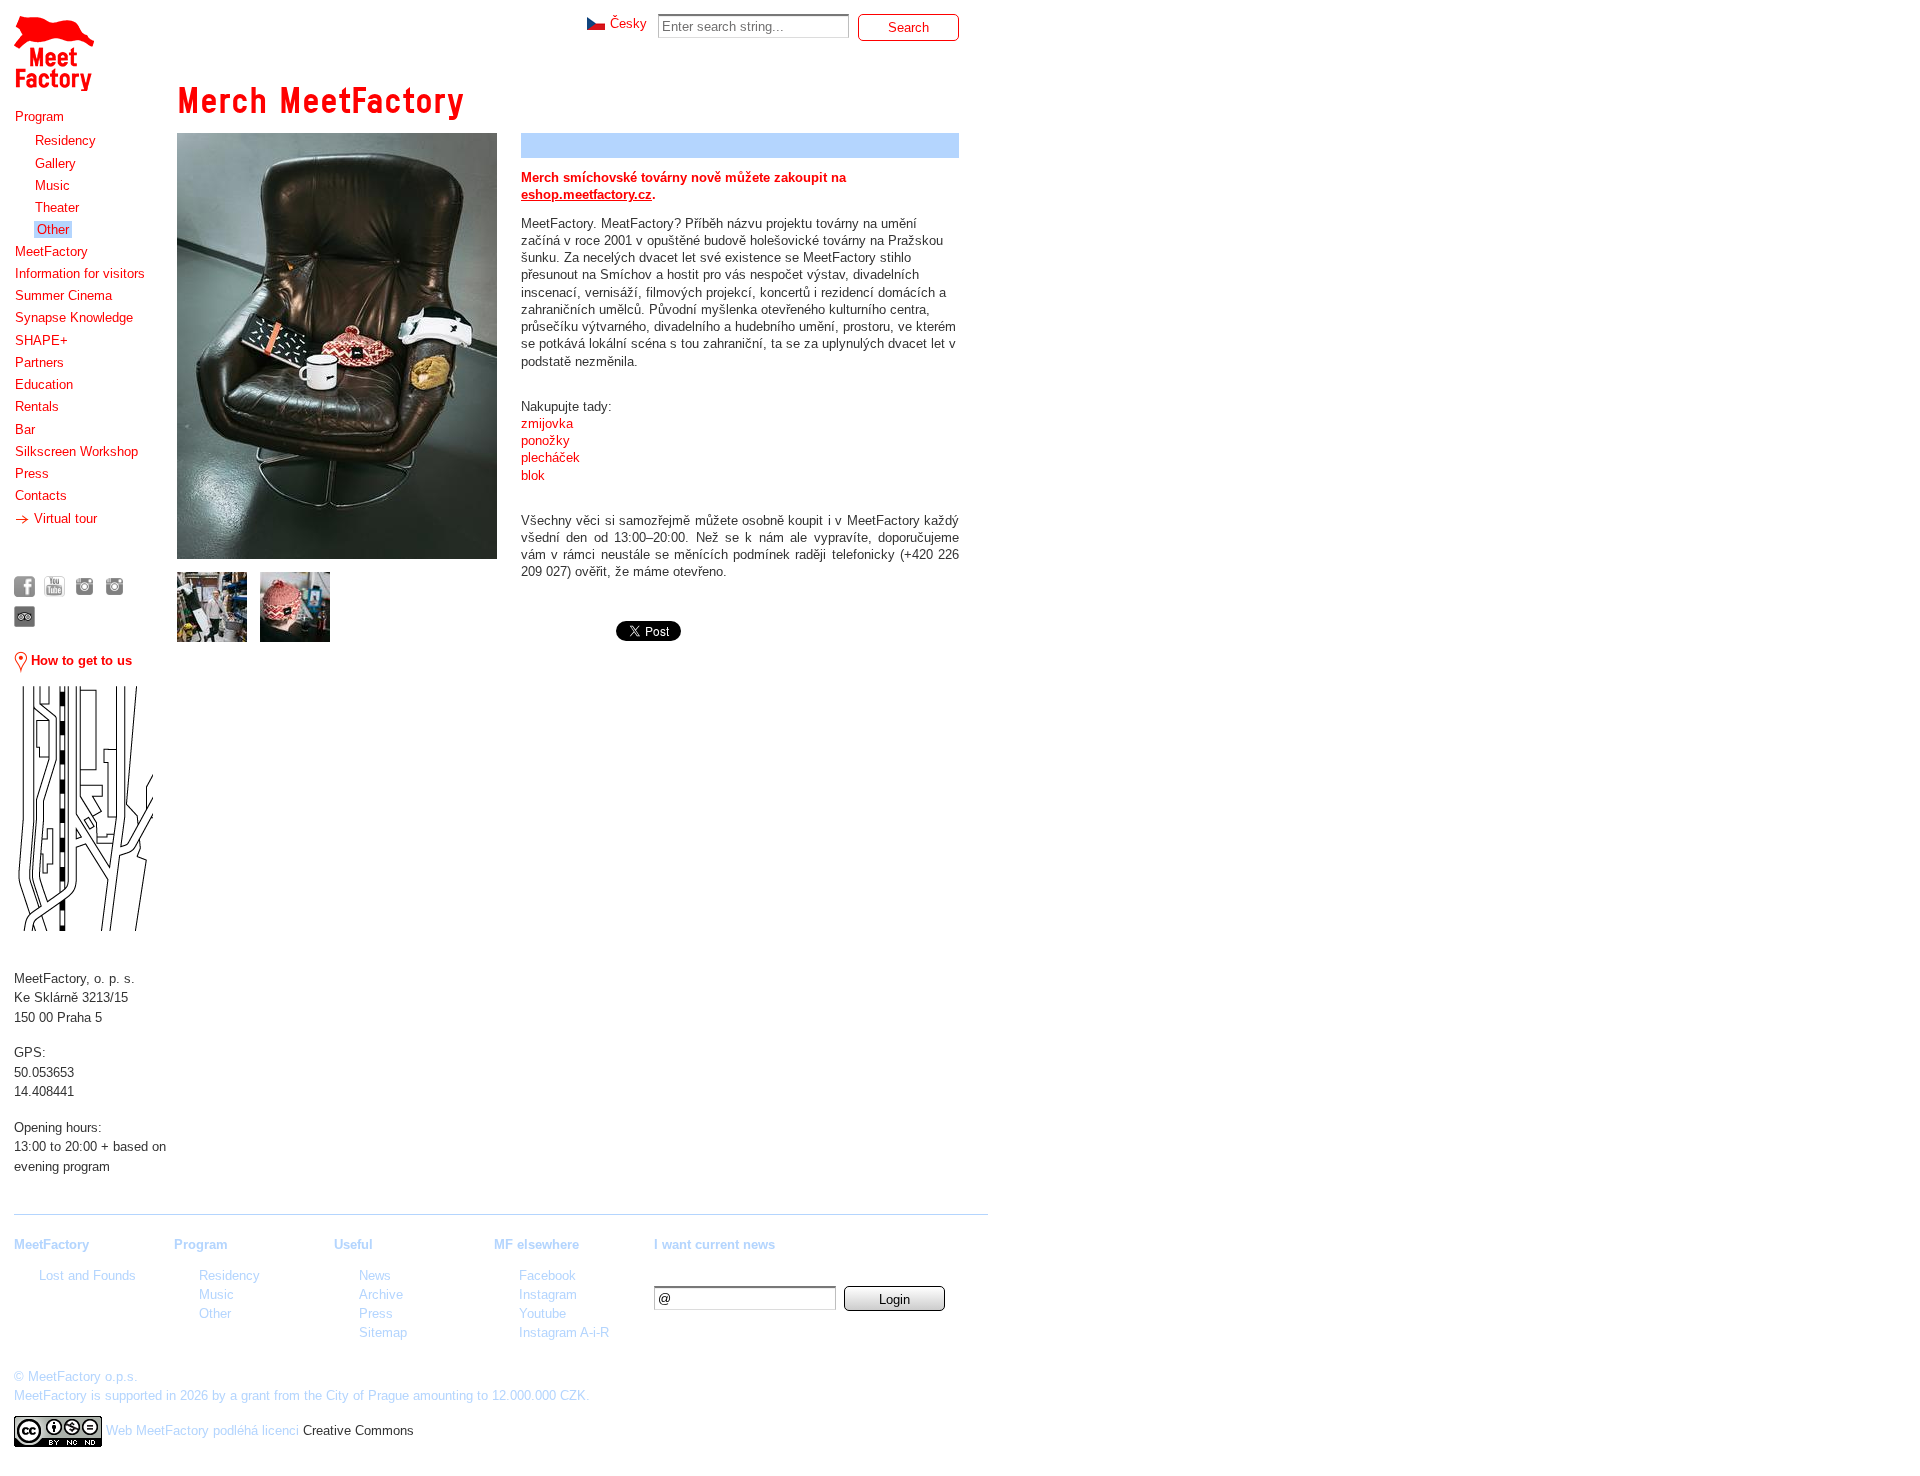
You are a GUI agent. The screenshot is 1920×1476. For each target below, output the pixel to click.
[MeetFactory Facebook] (24, 586)
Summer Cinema (63, 295)
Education (44, 384)
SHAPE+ (41, 340)
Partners (39, 362)
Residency (65, 140)
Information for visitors (80, 273)
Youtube (542, 1313)
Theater (57, 207)
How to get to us (79, 660)
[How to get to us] (83, 808)
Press (32, 473)
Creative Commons (358, 1430)
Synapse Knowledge (74, 317)
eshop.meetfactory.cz (586, 194)
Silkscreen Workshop (76, 451)
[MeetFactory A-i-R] (114, 586)
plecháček (550, 457)
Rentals (37, 406)
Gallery (55, 163)
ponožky (545, 440)
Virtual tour (63, 518)
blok (533, 475)
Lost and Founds (87, 1275)
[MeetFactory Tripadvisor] (24, 616)
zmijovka (549, 423)
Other (53, 229)
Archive (381, 1294)
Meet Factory (53, 43)
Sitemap (383, 1332)
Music (52, 185)
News (375, 1275)
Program (39, 116)
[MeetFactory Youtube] (54, 586)
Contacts (41, 495)
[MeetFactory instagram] (84, 586)
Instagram (548, 1294)
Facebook (547, 1275)
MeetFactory (51, 251)
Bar (25, 429)
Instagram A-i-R (564, 1332)
